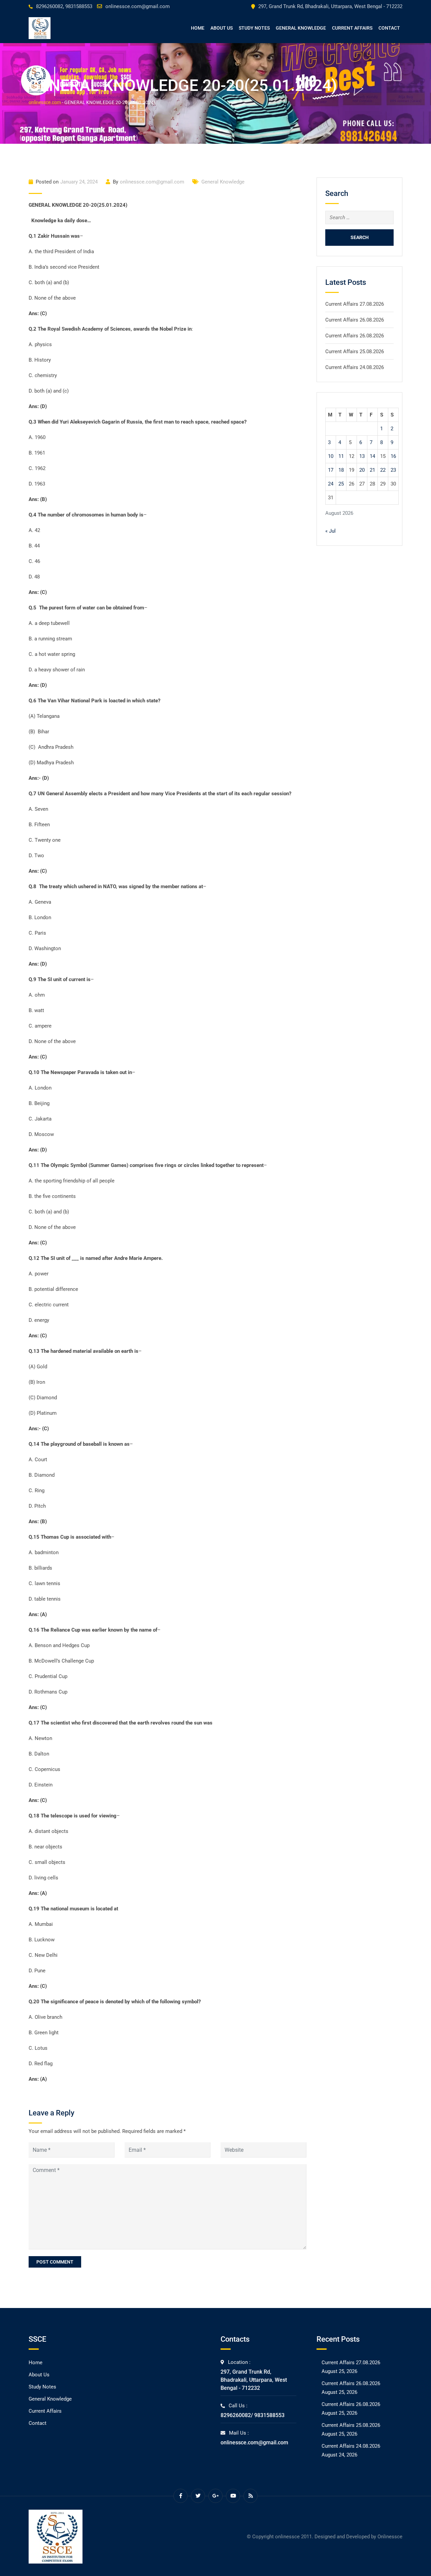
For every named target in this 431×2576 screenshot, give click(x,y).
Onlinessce (390, 2537)
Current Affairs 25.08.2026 (355, 352)
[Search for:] (359, 218)
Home (198, 28)
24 (331, 484)
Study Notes (254, 28)
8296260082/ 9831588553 (253, 2415)
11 (341, 456)
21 (372, 470)
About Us (222, 28)
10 (331, 456)
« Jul (330, 531)
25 (341, 484)
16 (393, 456)
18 (341, 470)
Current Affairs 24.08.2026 (355, 367)
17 (331, 470)
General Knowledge (301, 28)
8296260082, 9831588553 (64, 6)
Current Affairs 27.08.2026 (355, 304)
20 (362, 470)
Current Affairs (352, 28)
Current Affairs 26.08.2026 (355, 320)
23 (393, 470)
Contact (389, 28)
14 (372, 456)
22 (383, 470)
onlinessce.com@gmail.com (138, 6)
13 (362, 456)
